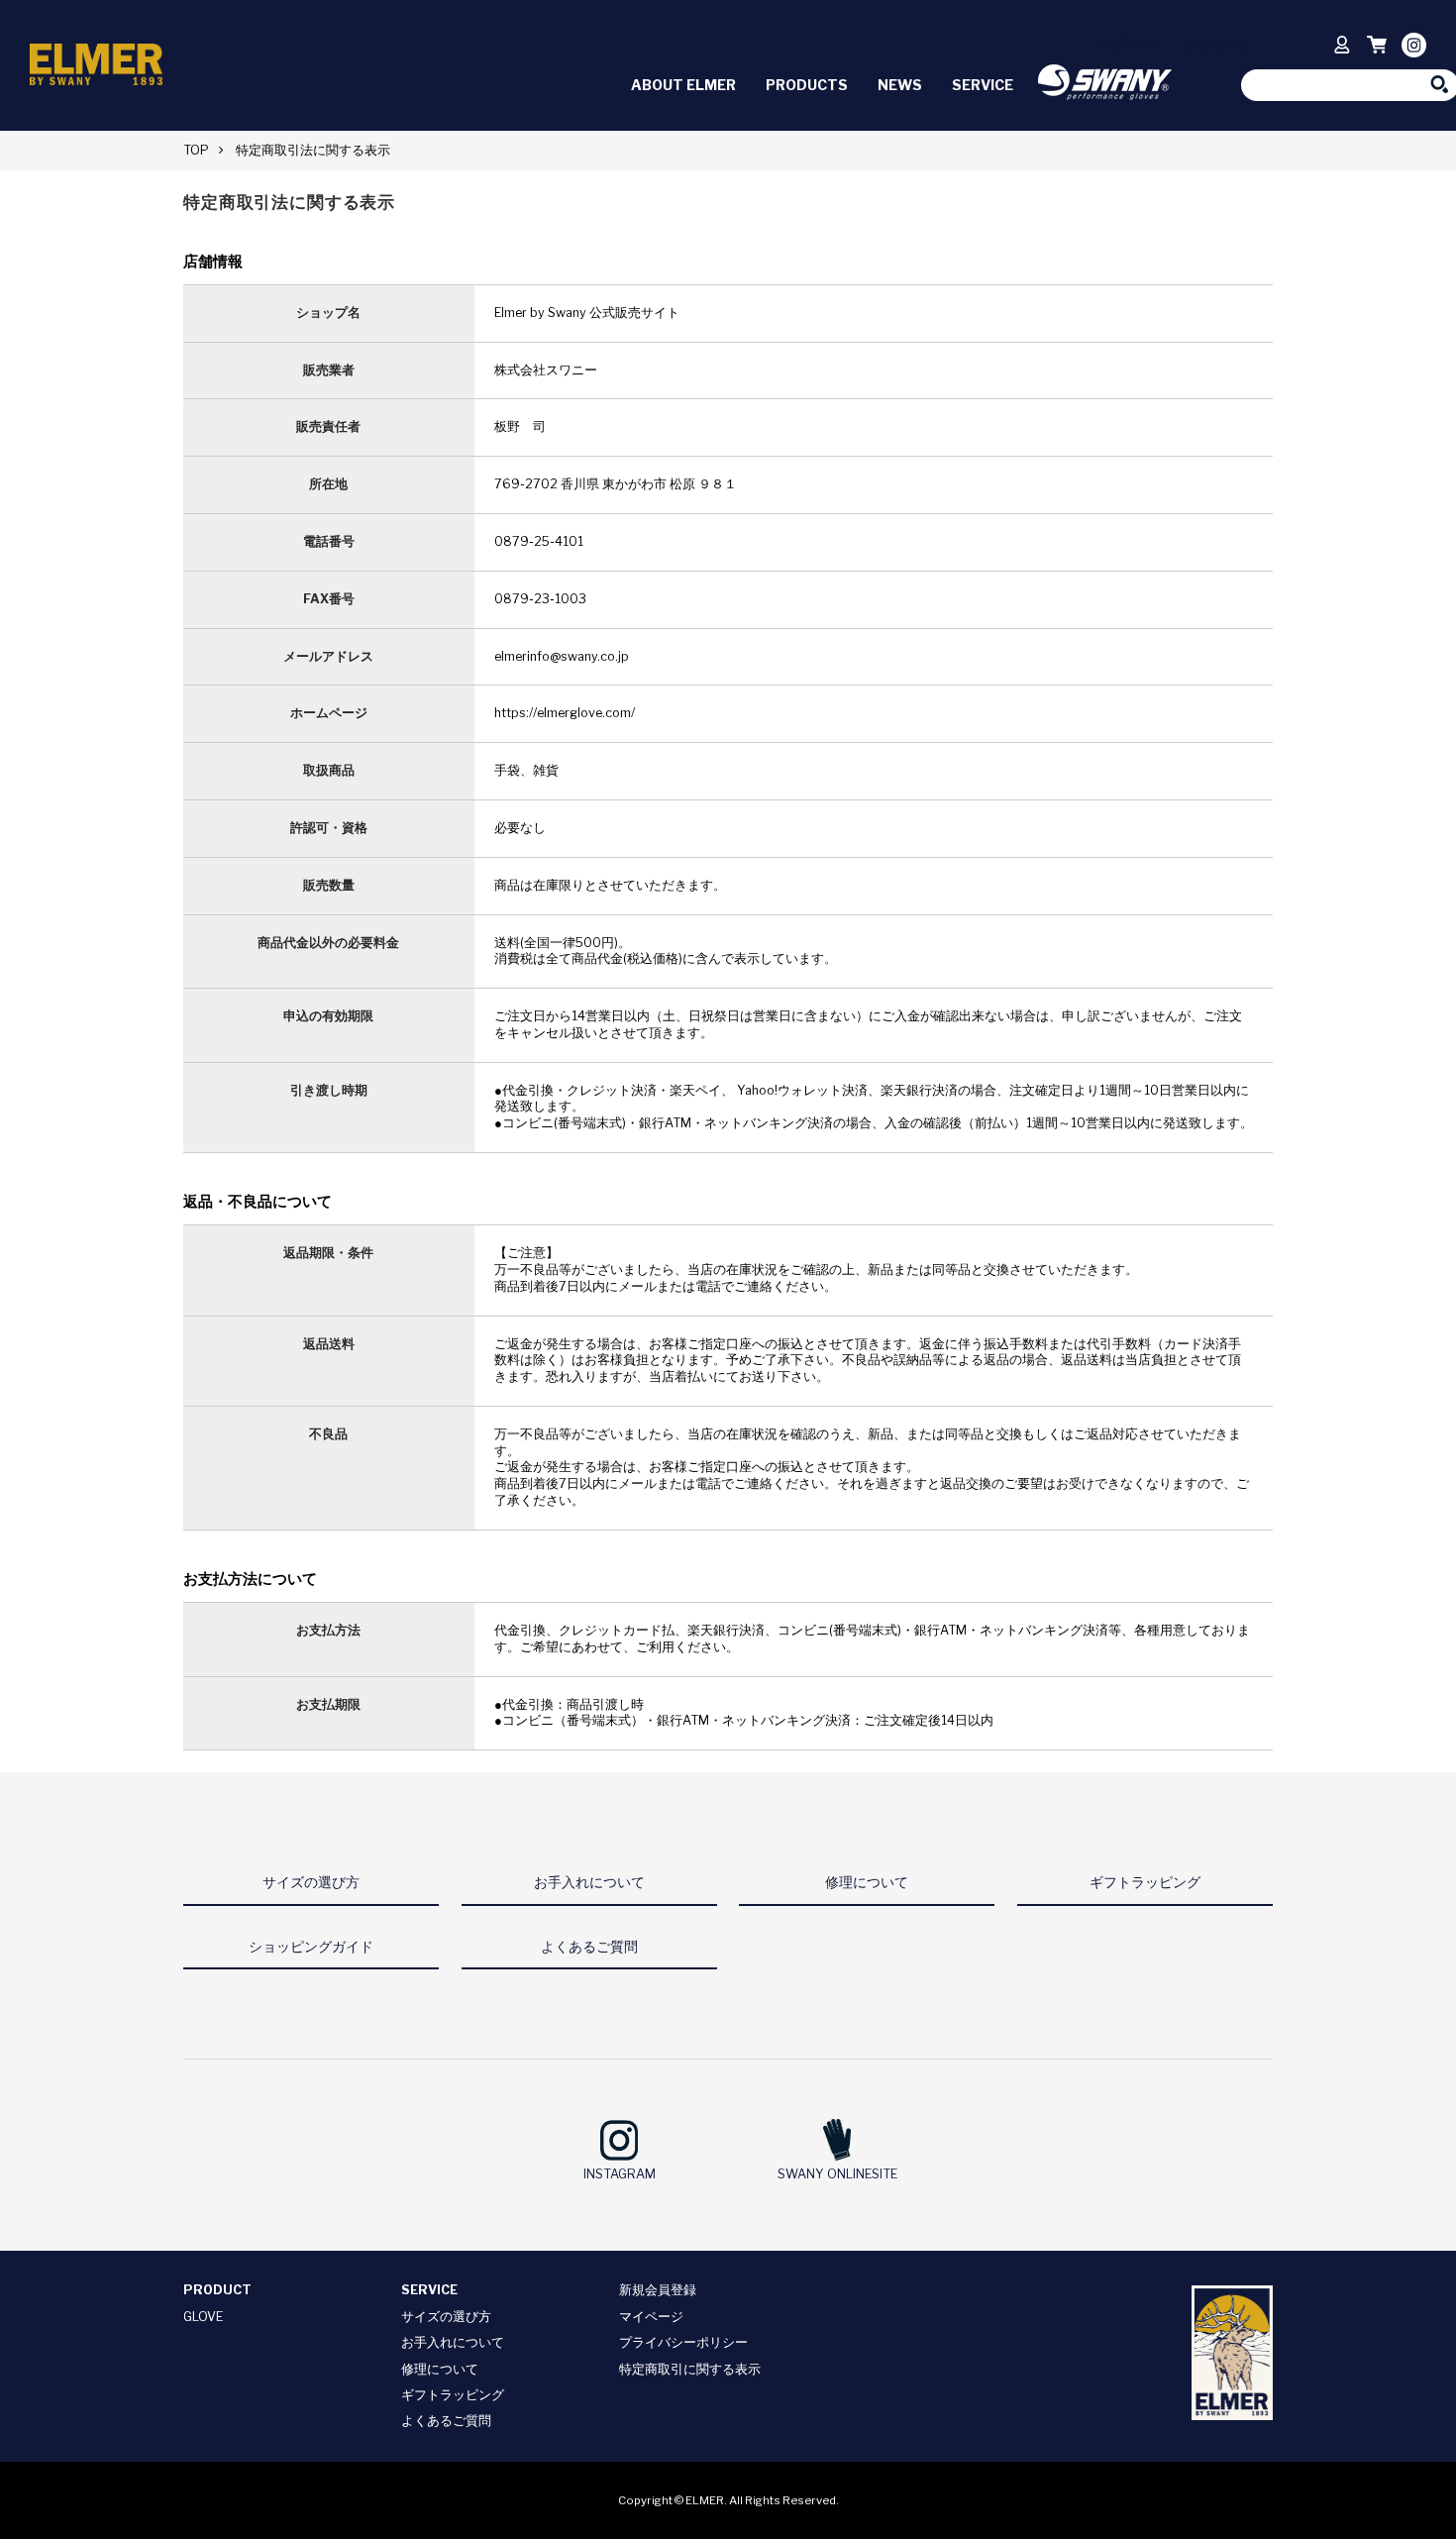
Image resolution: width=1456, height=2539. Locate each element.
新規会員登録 (658, 2290)
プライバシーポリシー (683, 2342)
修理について (440, 2369)
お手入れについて (453, 2342)
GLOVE (203, 2317)
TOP (196, 150)
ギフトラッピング (453, 2395)
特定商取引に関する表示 (690, 2369)
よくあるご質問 (446, 2421)
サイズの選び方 (446, 2317)
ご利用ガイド (1129, 44)
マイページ (651, 2317)
